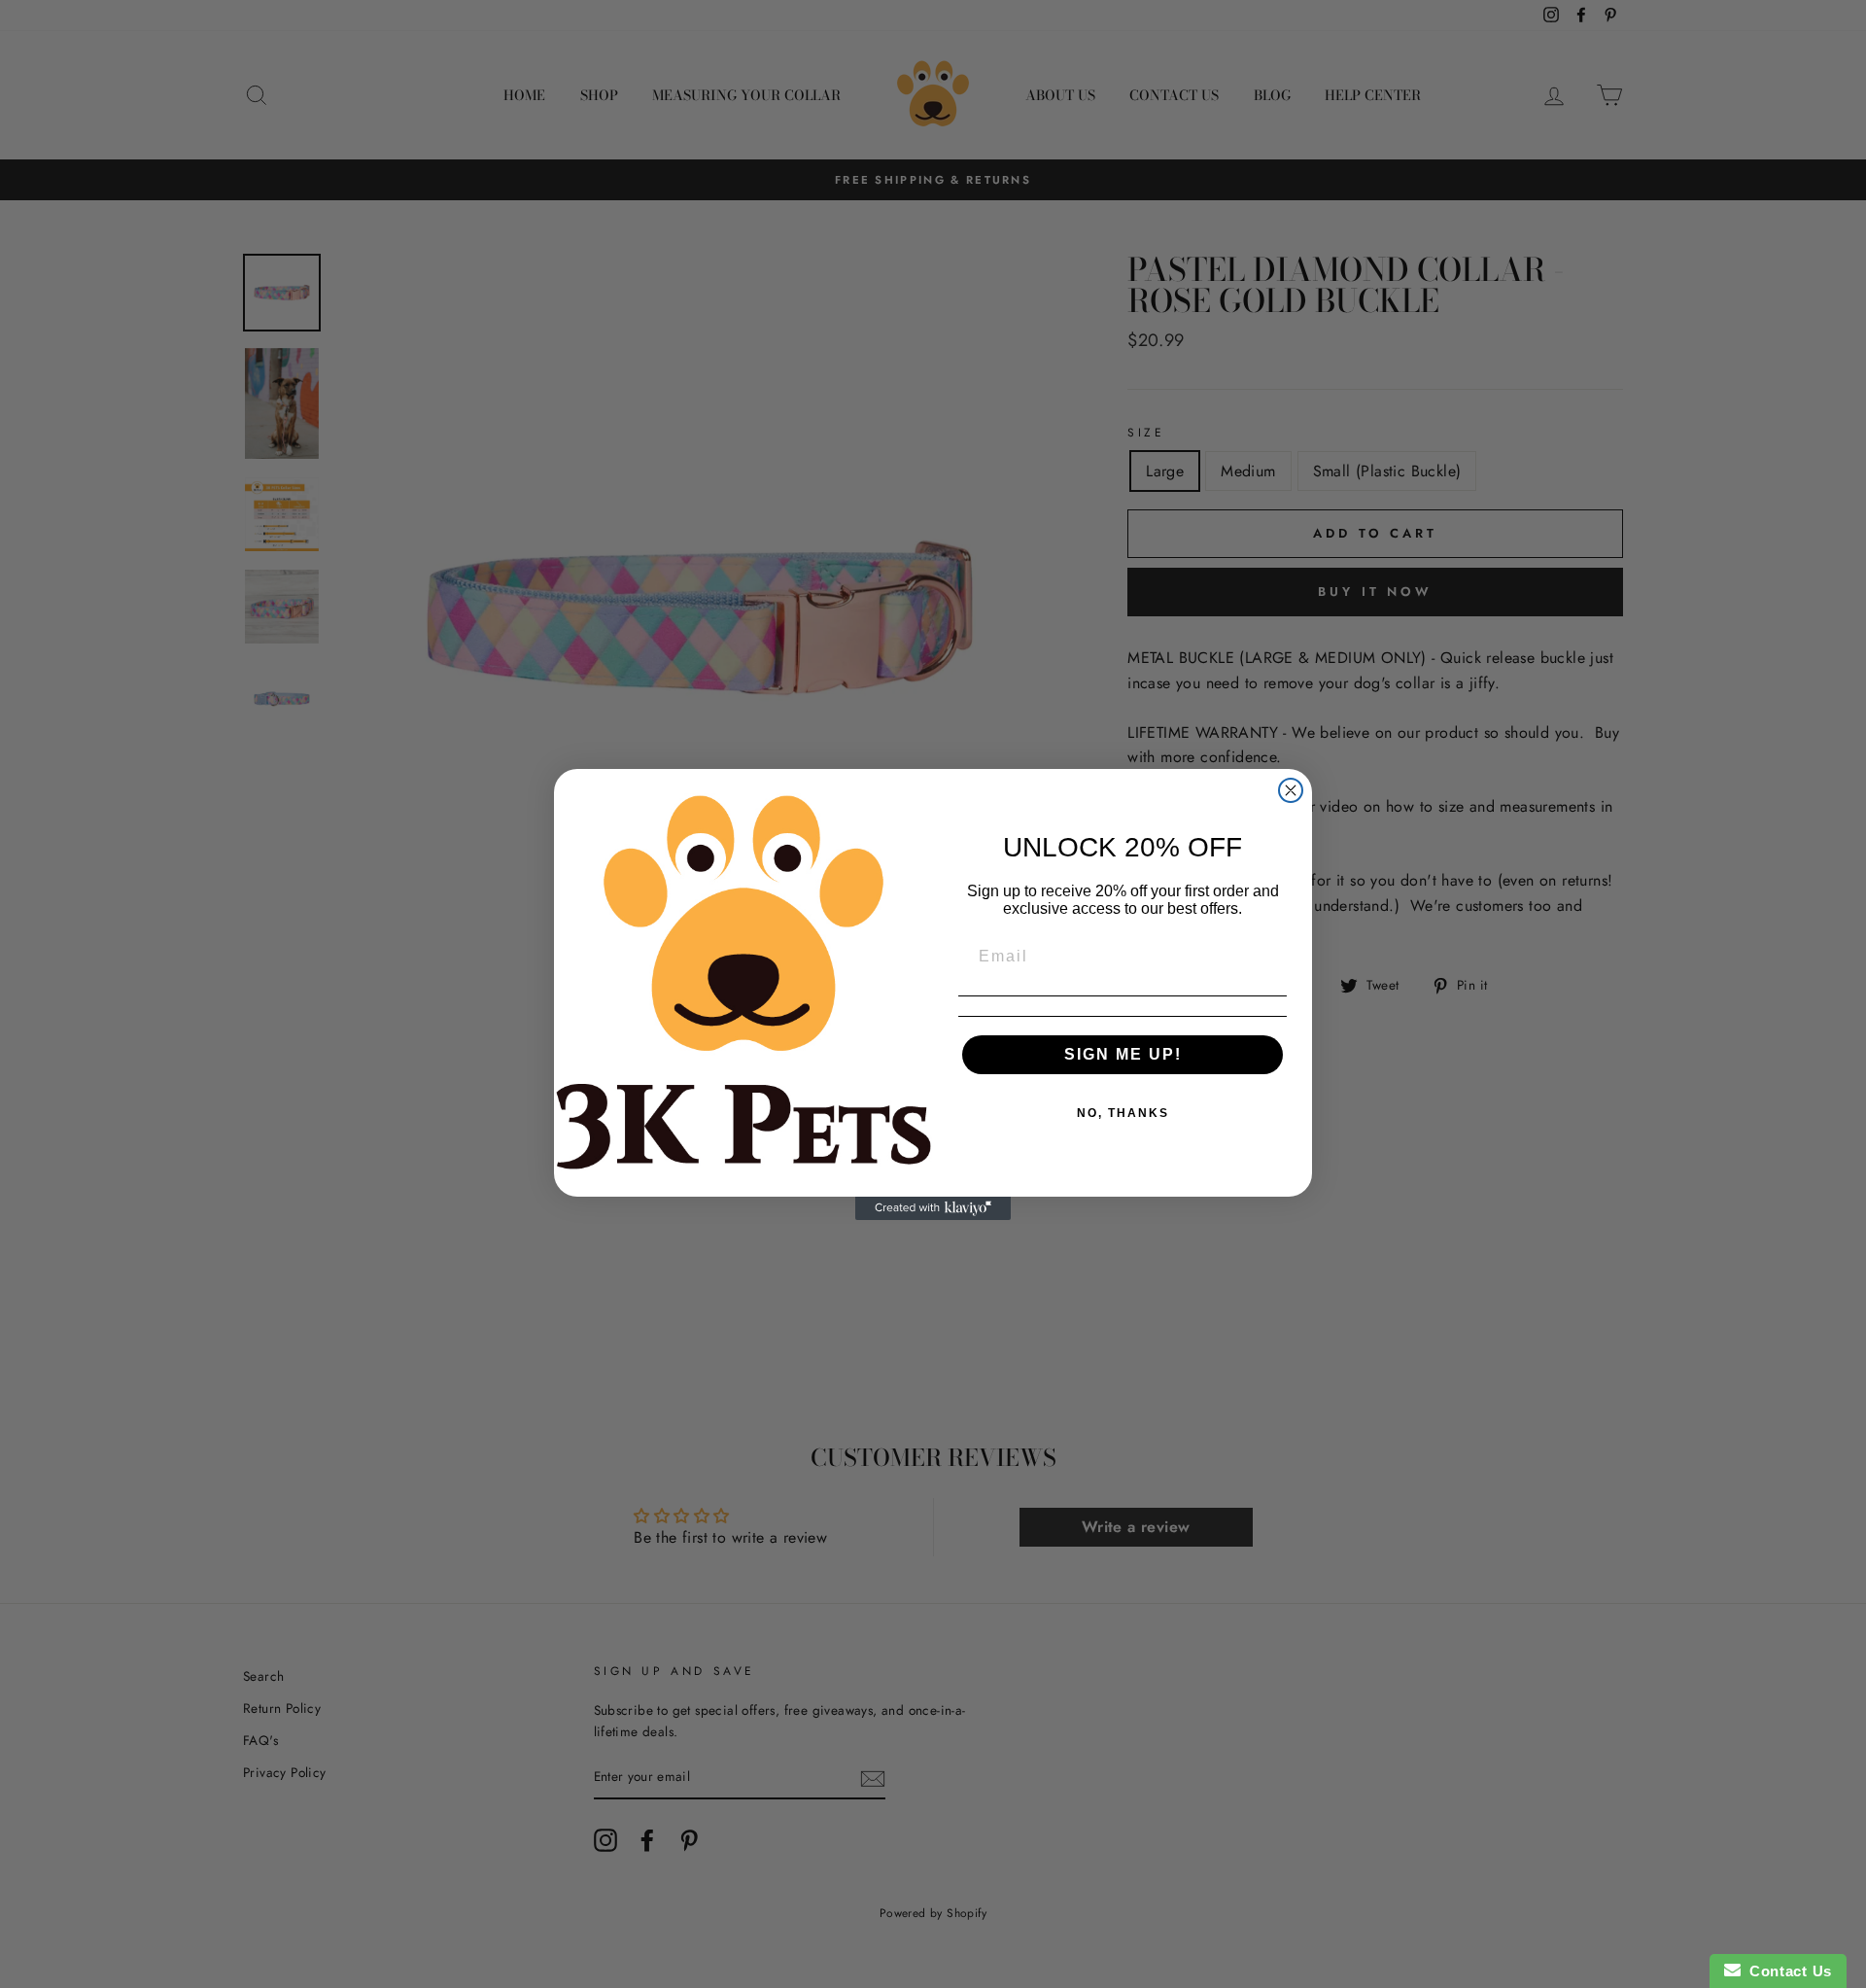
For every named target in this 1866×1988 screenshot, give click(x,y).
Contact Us (1786, 1971)
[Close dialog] (1291, 790)
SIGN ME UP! (1123, 1054)
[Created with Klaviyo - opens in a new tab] (933, 1208)
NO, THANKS (1123, 1113)
